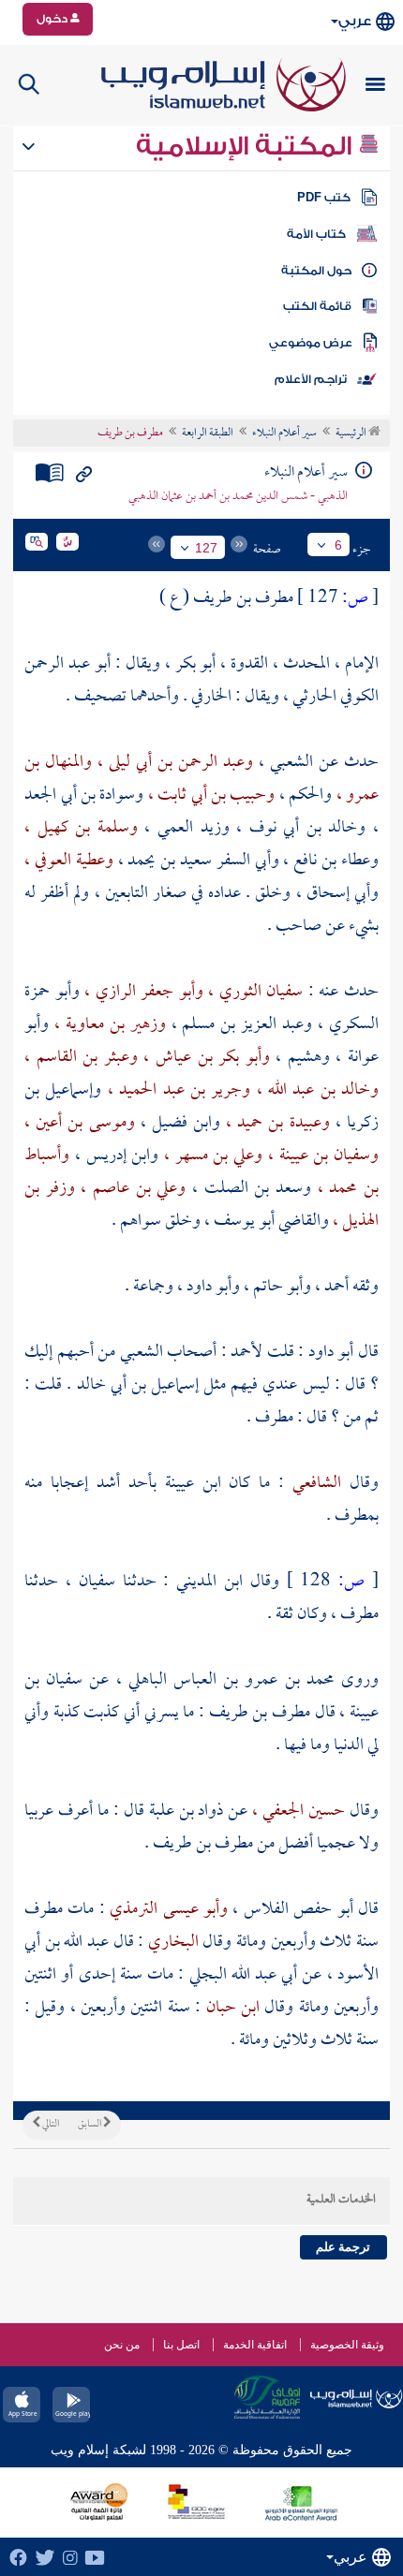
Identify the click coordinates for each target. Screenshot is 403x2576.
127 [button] (206, 548)
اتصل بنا (181, 2345)
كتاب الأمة (316, 234)
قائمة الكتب (317, 306)
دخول (53, 19)
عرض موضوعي (311, 343)
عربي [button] (355, 21)
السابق (90, 2125)
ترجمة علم (343, 2247)
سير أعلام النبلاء (284, 434)
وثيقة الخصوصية (347, 2345)
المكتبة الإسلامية (247, 146)
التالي (50, 2125)
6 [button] (338, 545)
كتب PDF (324, 198)
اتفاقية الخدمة (255, 2345)
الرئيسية (352, 434)
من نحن (122, 2345)
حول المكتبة (316, 271)
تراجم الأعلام (311, 379)
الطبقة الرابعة (208, 434)
